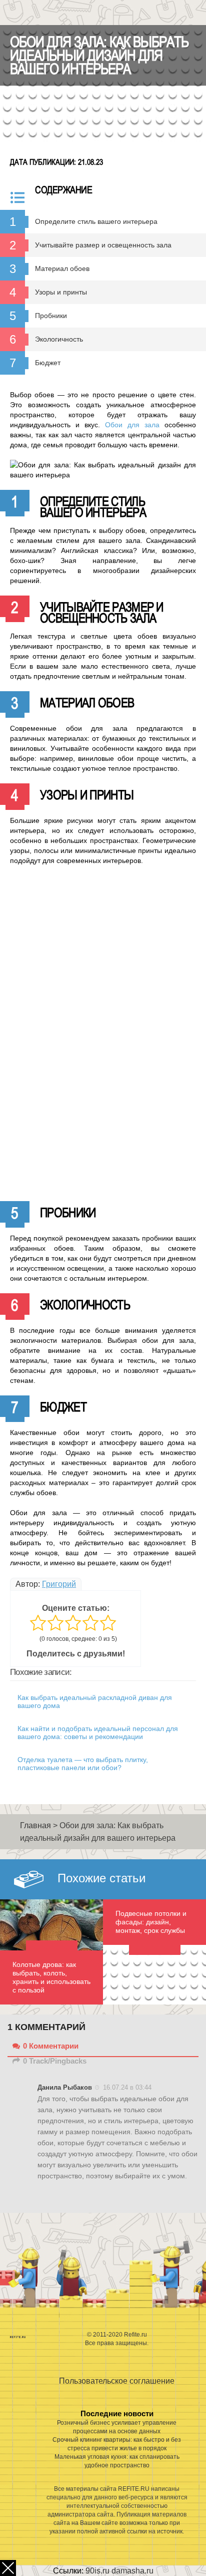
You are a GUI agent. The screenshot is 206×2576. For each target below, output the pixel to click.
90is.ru (97, 2571)
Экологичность (59, 339)
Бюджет (48, 363)
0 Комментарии (51, 2046)
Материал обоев (62, 268)
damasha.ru (132, 2571)
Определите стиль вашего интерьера (96, 221)
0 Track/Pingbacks (55, 2061)
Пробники (51, 316)
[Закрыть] (8, 2568)
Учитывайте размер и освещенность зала (103, 245)
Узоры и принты (61, 292)
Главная (35, 1825)
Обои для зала (132, 425)
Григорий (59, 1584)
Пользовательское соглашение (117, 2381)
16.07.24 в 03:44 (127, 2087)
